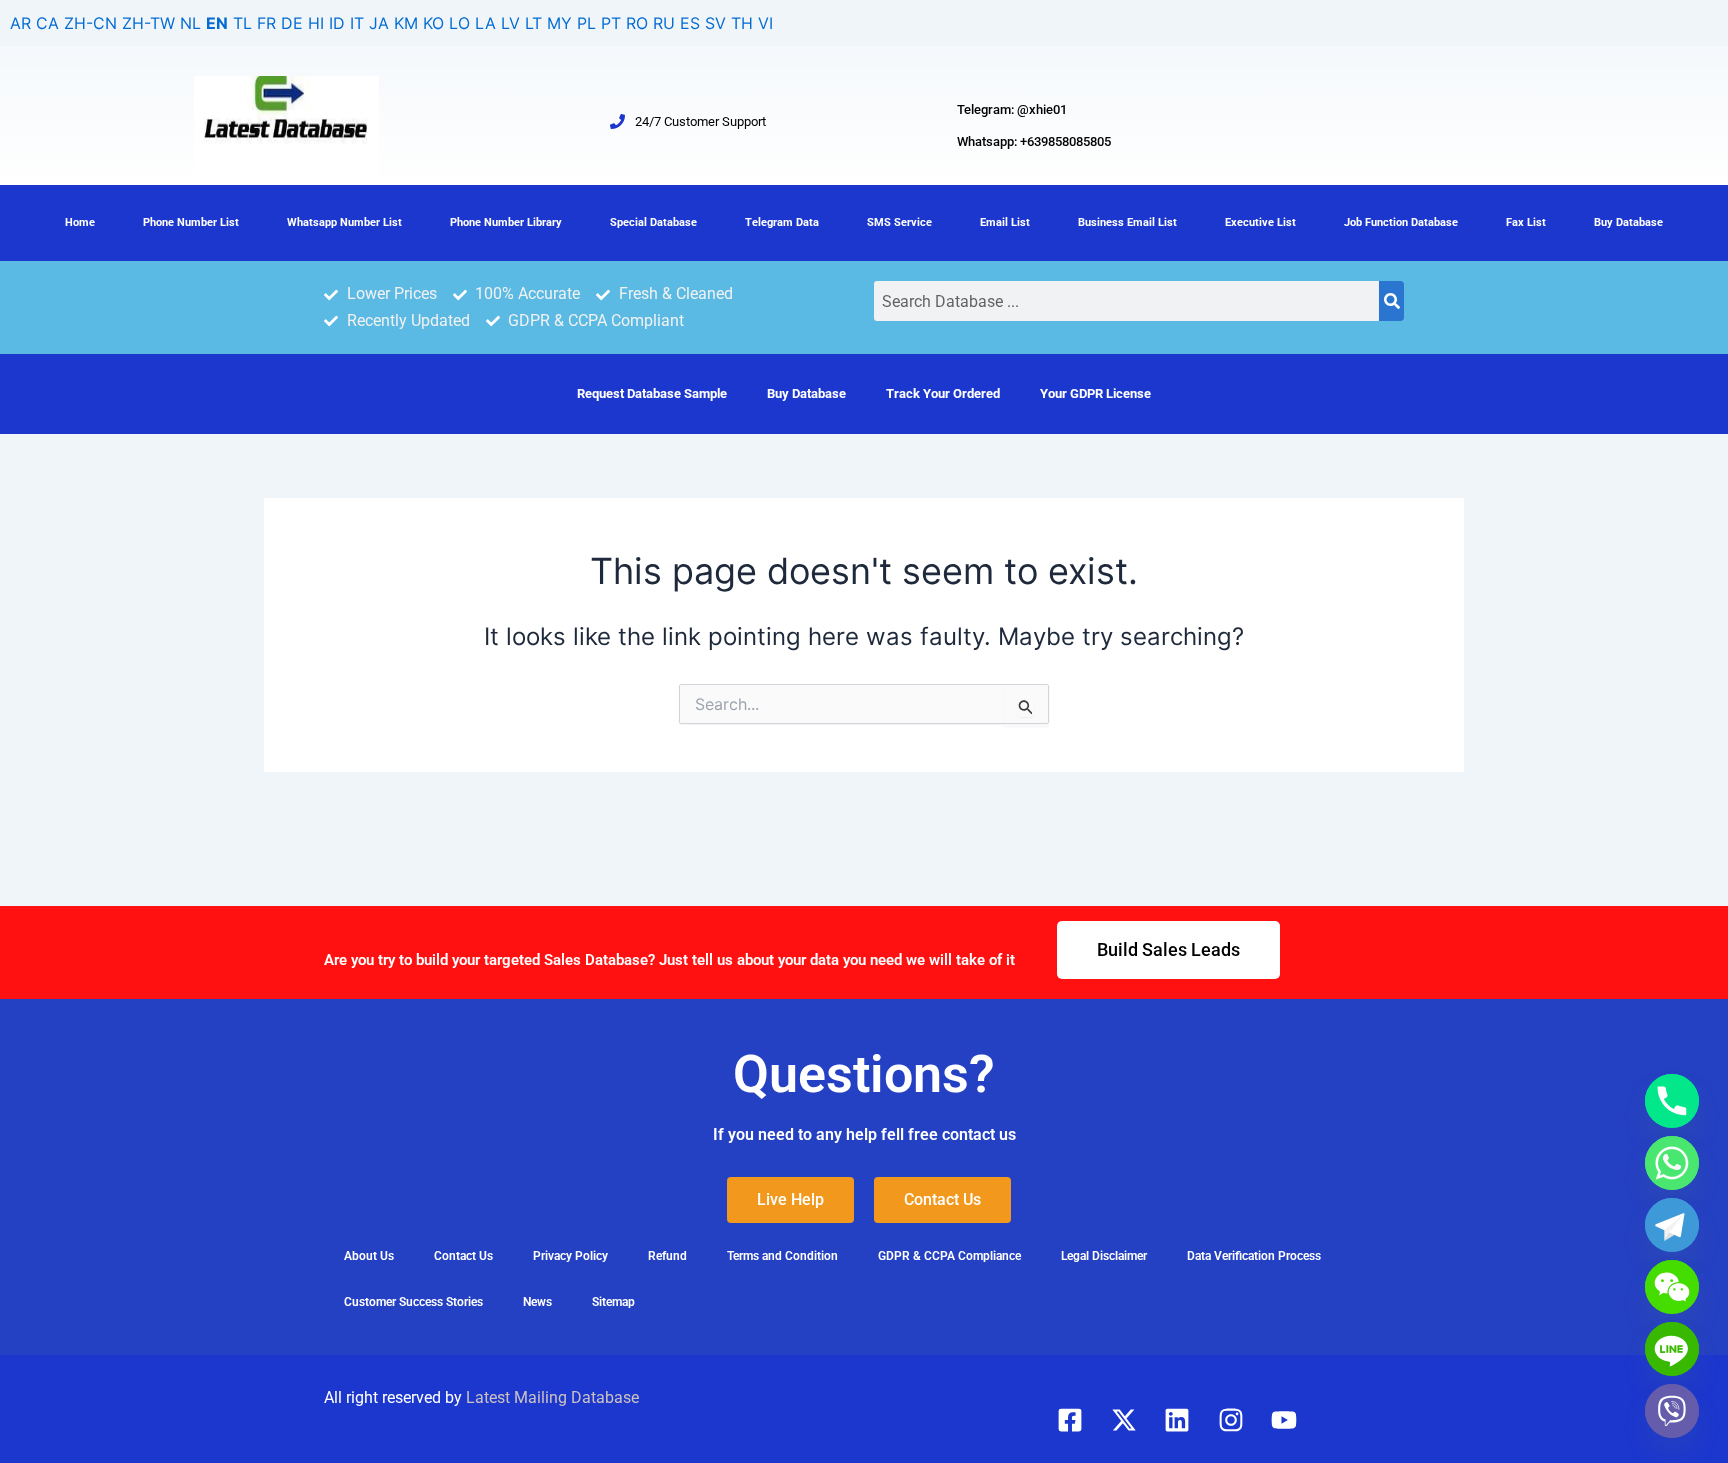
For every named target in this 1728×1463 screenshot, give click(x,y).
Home (80, 222)
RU (664, 23)
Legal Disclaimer (1104, 1256)
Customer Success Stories (413, 1302)
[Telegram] (1672, 1225)
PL (586, 23)
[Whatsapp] (1672, 1163)
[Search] (1391, 301)
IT (357, 23)
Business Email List (1127, 222)
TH (742, 23)
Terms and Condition (782, 1256)
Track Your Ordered (943, 393)
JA (379, 23)
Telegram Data (782, 222)
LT (533, 23)
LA (485, 23)
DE (292, 23)
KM (406, 23)
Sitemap (613, 1302)
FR (266, 23)
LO (459, 23)
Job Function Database (1401, 222)
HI (316, 23)
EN (217, 23)
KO (433, 23)
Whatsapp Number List (344, 222)
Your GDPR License (1095, 393)
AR (20, 23)
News (537, 1302)
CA (47, 23)
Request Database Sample (652, 393)
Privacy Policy (570, 1256)
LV (510, 23)
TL (242, 23)
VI (765, 23)
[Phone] (1672, 1101)
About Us (369, 1256)
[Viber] (1672, 1411)
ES (690, 23)
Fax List (1526, 222)
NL (190, 23)
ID (337, 23)
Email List (1005, 222)
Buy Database (1628, 222)
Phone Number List (191, 222)
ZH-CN (90, 23)
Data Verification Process (1254, 1256)
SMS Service (899, 222)
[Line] (1672, 1349)
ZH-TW (148, 23)
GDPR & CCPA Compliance (949, 1256)
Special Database (653, 222)
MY (559, 23)
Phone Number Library (506, 222)
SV (715, 23)
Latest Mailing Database (552, 1397)
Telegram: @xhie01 (1012, 109)
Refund (667, 1256)
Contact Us (463, 1256)
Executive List (1260, 222)
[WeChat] (1672, 1287)
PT (611, 23)
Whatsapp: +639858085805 (1034, 141)
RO (637, 23)
